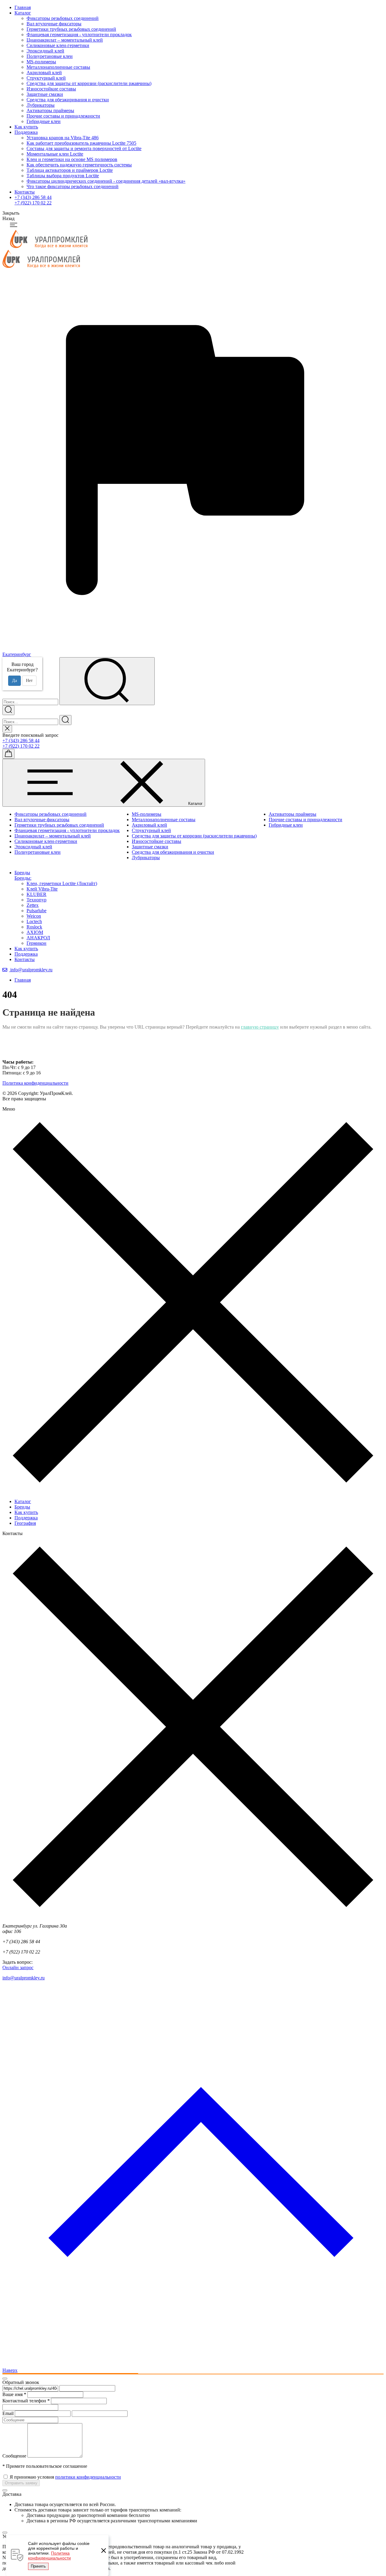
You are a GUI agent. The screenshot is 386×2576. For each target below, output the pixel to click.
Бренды (22, 1507)
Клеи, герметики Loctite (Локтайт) (62, 883)
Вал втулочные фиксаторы (54, 24)
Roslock (34, 927)
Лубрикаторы (41, 105)
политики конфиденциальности (88, 2477)
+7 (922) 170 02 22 (33, 203)
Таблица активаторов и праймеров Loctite (70, 170)
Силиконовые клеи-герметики (58, 45)
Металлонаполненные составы (58, 67)
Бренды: (23, 878)
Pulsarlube (36, 911)
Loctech (34, 921)
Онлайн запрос (18, 1967)
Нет (29, 681)
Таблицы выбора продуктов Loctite (63, 176)
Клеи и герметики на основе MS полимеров (72, 159)
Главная (23, 7)
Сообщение (14, 2456)
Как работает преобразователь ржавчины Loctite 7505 (81, 143)
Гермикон (36, 943)
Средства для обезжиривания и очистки (68, 100)
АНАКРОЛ (38, 938)
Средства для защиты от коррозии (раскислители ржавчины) (89, 83)
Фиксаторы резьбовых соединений (63, 18)
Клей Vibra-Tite (42, 889)
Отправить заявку (21, 2483)
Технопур (36, 900)
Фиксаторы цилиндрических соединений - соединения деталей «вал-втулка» (106, 181)
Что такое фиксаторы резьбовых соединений (73, 186)
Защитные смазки (45, 94)
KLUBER (36, 894)
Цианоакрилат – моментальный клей (65, 40)
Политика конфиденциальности (49, 2556)
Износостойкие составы (51, 89)
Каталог (23, 13)
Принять (38, 2566)
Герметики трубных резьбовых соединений (71, 29)
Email (8, 2413)
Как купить (26, 127)
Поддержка (26, 132)
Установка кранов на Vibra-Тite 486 (63, 138)
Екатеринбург (17, 654)
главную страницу (260, 1027)
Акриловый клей (44, 73)
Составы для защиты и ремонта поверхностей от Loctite (84, 148)
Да (14, 681)
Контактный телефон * (26, 2401)
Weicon (34, 916)
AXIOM (35, 932)
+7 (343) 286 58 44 (33, 197)
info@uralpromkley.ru (31, 970)
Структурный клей (46, 78)
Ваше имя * (14, 2394)
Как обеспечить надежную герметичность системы (79, 165)
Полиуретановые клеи (50, 56)
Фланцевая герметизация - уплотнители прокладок (79, 35)
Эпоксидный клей (45, 51)
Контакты (25, 192)
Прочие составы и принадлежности (63, 116)
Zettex (33, 905)
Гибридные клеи (44, 121)
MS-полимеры (41, 62)
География (25, 1523)
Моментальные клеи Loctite (55, 154)
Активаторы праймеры (50, 110)
